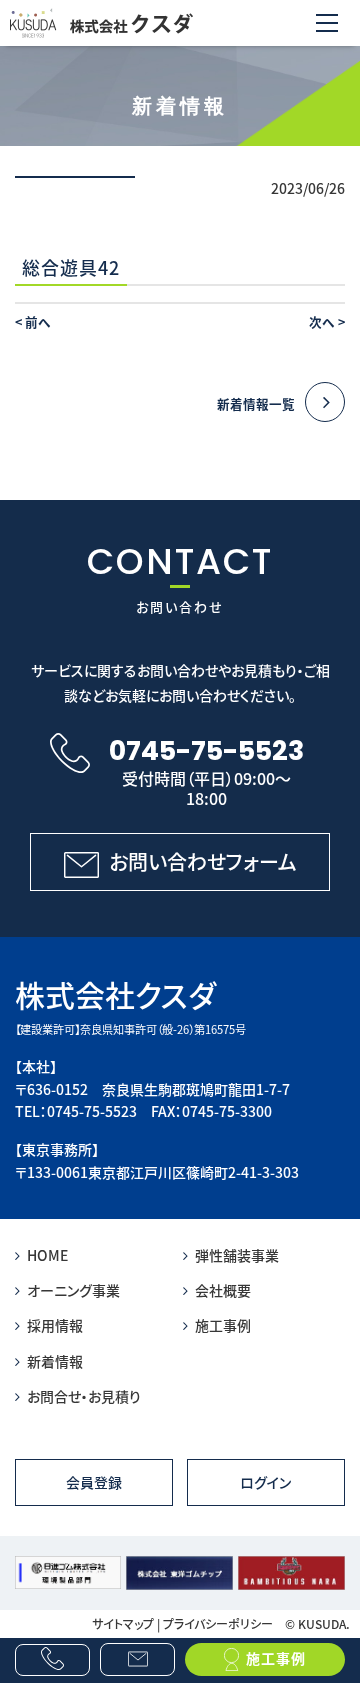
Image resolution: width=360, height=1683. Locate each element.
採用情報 (55, 1325)
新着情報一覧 (256, 403)
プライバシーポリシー (218, 1623)
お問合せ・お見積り (84, 1396)
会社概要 (223, 1290)
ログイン (265, 1482)
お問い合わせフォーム (203, 861)
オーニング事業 (73, 1290)
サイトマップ (123, 1623)
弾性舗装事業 (237, 1255)
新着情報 (55, 1361)
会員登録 (94, 1482)
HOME (47, 1255)
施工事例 (223, 1325)
